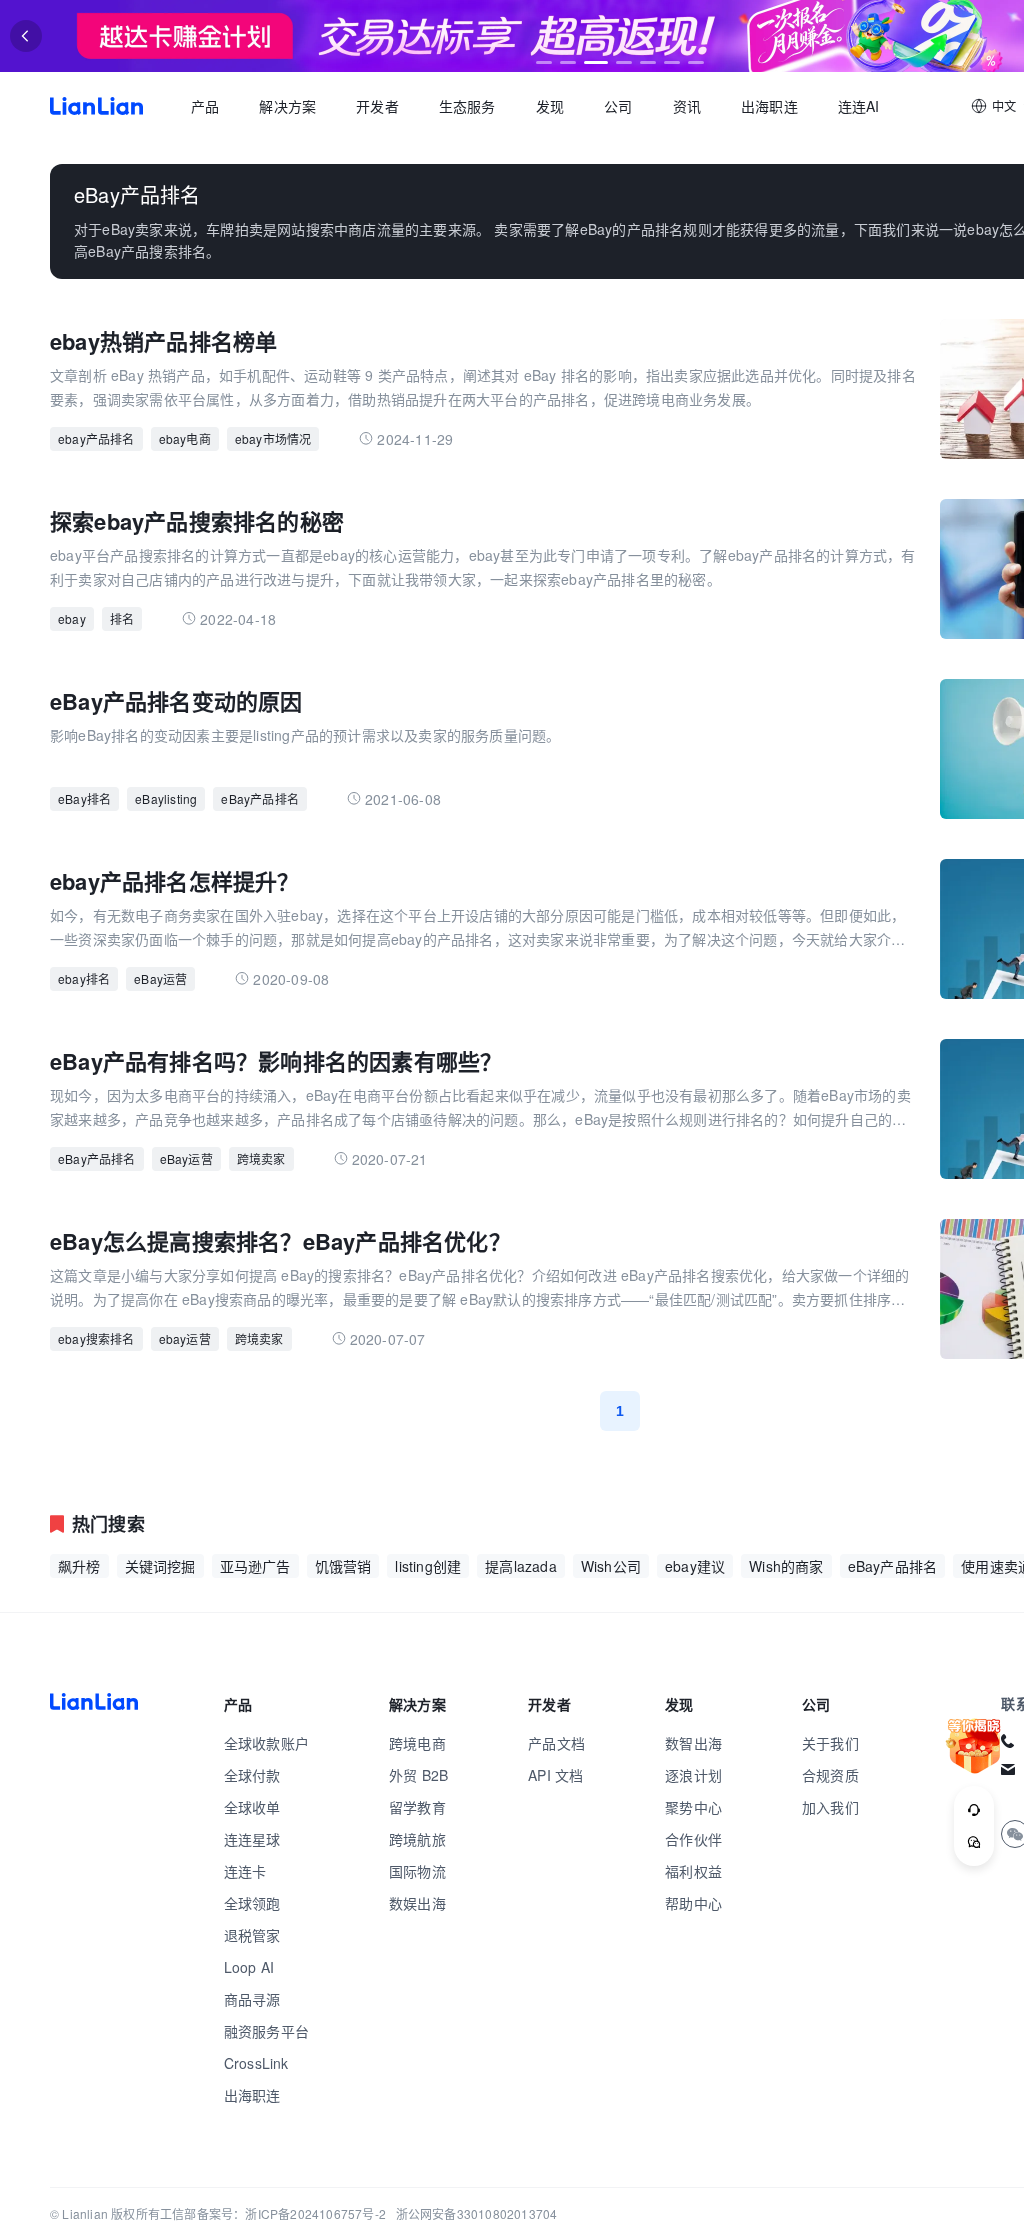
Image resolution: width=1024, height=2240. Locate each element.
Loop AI (249, 1967)
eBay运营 (160, 978)
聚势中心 (693, 1807)
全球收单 (252, 1807)
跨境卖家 (261, 1158)
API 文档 (555, 1775)
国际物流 (417, 1871)
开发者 (377, 106)
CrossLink (256, 2063)
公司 (618, 106)
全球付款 (252, 1775)
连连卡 (245, 1871)
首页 (96, 106)
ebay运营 (185, 1338)
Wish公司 (611, 1566)
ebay (72, 618)
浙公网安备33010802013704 (477, 2213)
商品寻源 (252, 1999)
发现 (550, 106)
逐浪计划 (693, 1775)
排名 (122, 618)
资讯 (687, 106)
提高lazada (521, 1566)
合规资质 (830, 1775)
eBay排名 (84, 798)
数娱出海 (417, 1903)
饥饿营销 (343, 1566)
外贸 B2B (418, 1775)
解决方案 (287, 106)
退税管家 (252, 1935)
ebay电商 (185, 438)
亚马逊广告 (255, 1566)
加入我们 (830, 1807)
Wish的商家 (786, 1566)
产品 (205, 106)
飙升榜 (79, 1566)
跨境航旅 (417, 1839)
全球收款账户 (266, 1743)
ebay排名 (84, 978)
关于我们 (830, 1743)
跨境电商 (417, 1743)
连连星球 (252, 1839)
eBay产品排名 (260, 798)
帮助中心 (693, 1903)
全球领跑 (252, 1903)
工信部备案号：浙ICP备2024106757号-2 (273, 2213)
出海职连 (769, 106)
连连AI (859, 106)
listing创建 (428, 1566)
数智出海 (693, 1743)
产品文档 (556, 1743)
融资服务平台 (266, 2031)
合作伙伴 (693, 1839)
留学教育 (417, 1807)
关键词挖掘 (160, 1566)
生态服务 (467, 106)
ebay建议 (695, 1566)
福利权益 (693, 1871)
